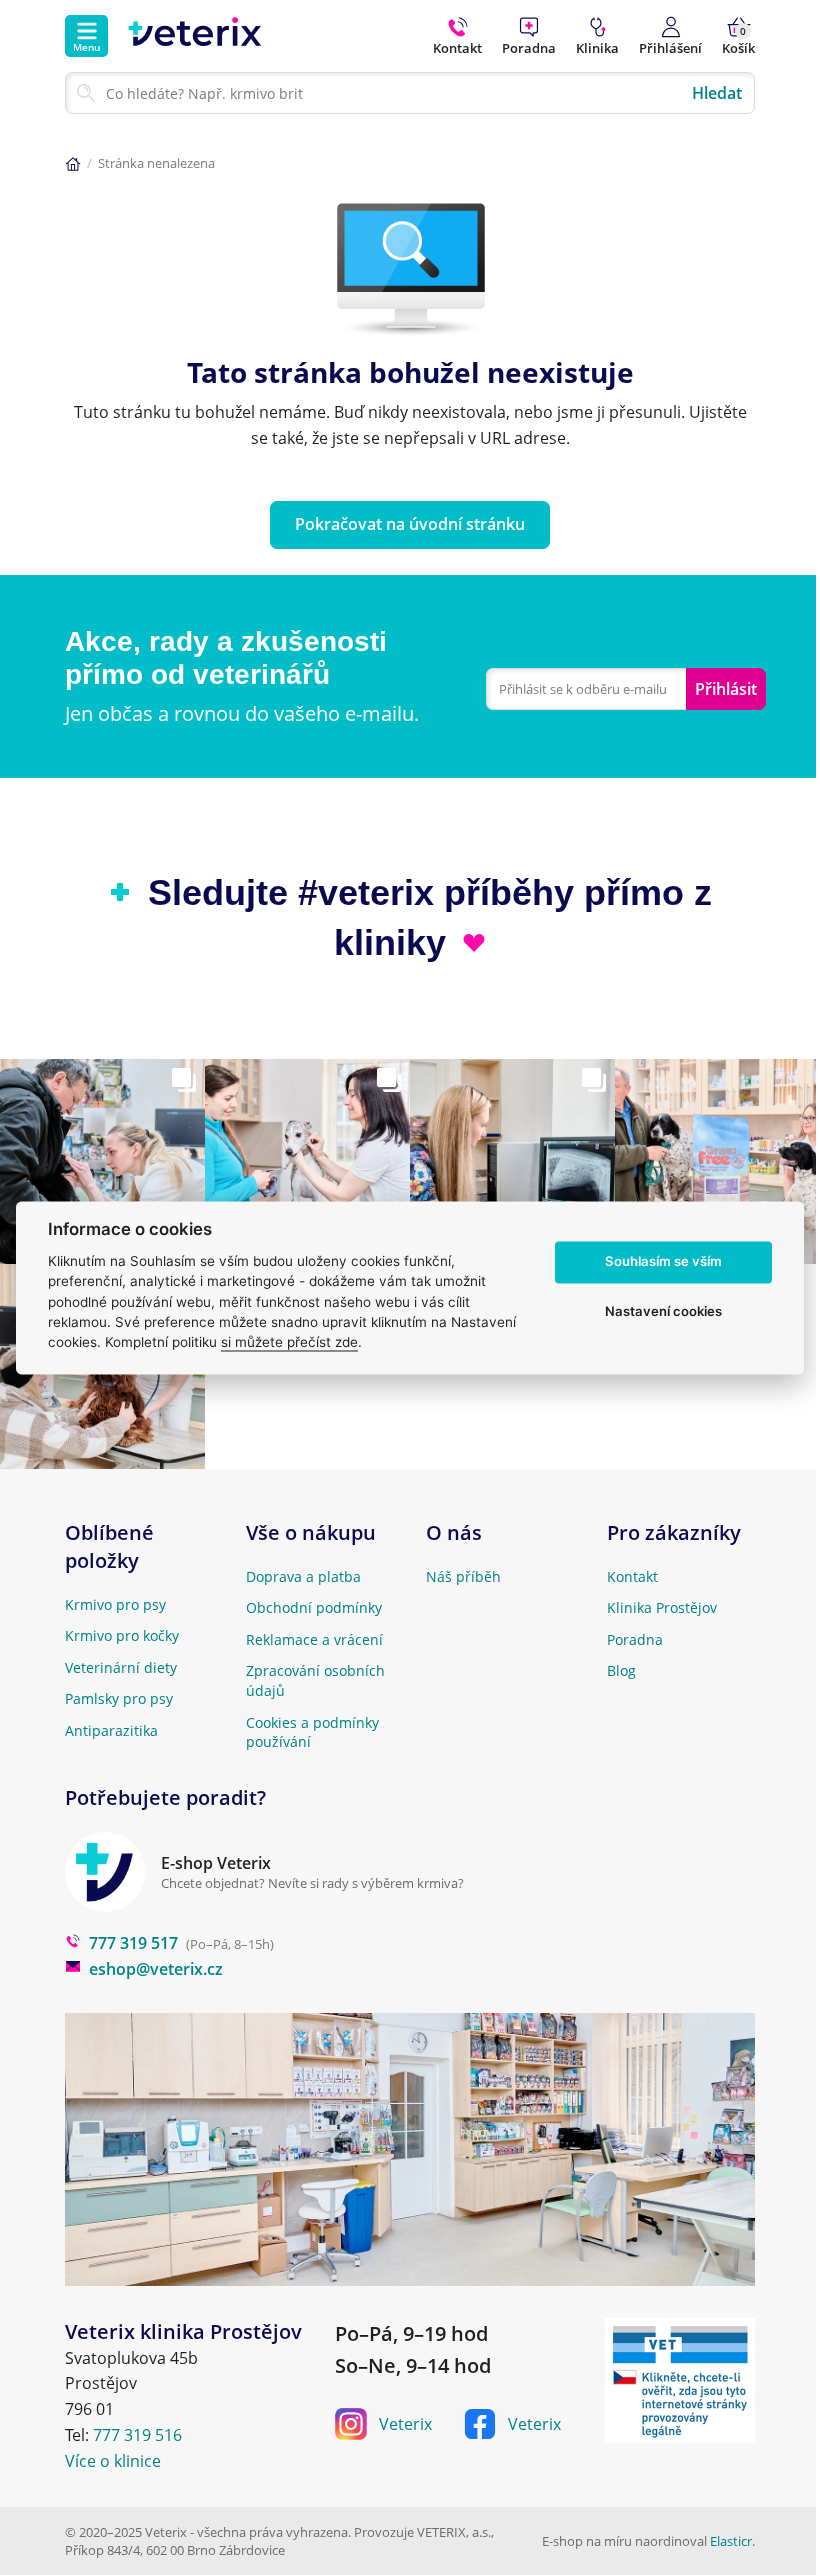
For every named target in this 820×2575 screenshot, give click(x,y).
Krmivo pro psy (115, 1604)
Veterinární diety (121, 1667)
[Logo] (195, 36)
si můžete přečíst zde (289, 1343)
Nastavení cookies (663, 1312)
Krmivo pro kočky (122, 1635)
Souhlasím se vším (663, 1262)
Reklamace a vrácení (314, 1639)
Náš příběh (463, 1576)
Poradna (635, 1639)
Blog (621, 1670)
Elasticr (731, 2541)
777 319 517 (133, 1943)
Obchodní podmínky (314, 1607)
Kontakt (632, 1576)
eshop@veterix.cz (156, 1969)
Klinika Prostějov (662, 1607)
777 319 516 (137, 2435)
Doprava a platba (303, 1576)
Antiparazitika (111, 1730)
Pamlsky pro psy (119, 1698)
